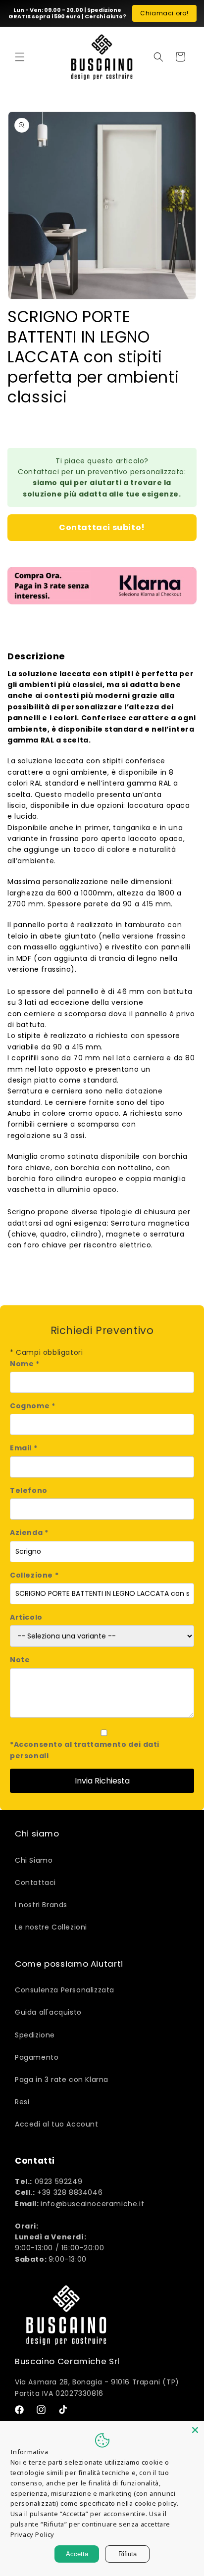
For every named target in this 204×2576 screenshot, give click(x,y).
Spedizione (35, 2035)
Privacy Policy (32, 2534)
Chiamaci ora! (164, 13)
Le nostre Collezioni (51, 1927)
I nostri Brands (41, 1905)
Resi (22, 2102)
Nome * (25, 1364)
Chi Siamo (34, 1860)
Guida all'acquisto (48, 2012)
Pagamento (37, 2057)
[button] (20, 57)
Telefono (29, 1490)
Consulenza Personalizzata (65, 1990)
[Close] (195, 2430)
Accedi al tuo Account (57, 2124)
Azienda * (29, 1533)
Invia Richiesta (102, 1781)
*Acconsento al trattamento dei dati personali (85, 1750)
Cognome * (32, 1406)
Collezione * (34, 1575)
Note (20, 1660)
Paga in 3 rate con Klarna (62, 2080)
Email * (24, 1448)
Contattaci (35, 1882)
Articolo (26, 1617)
